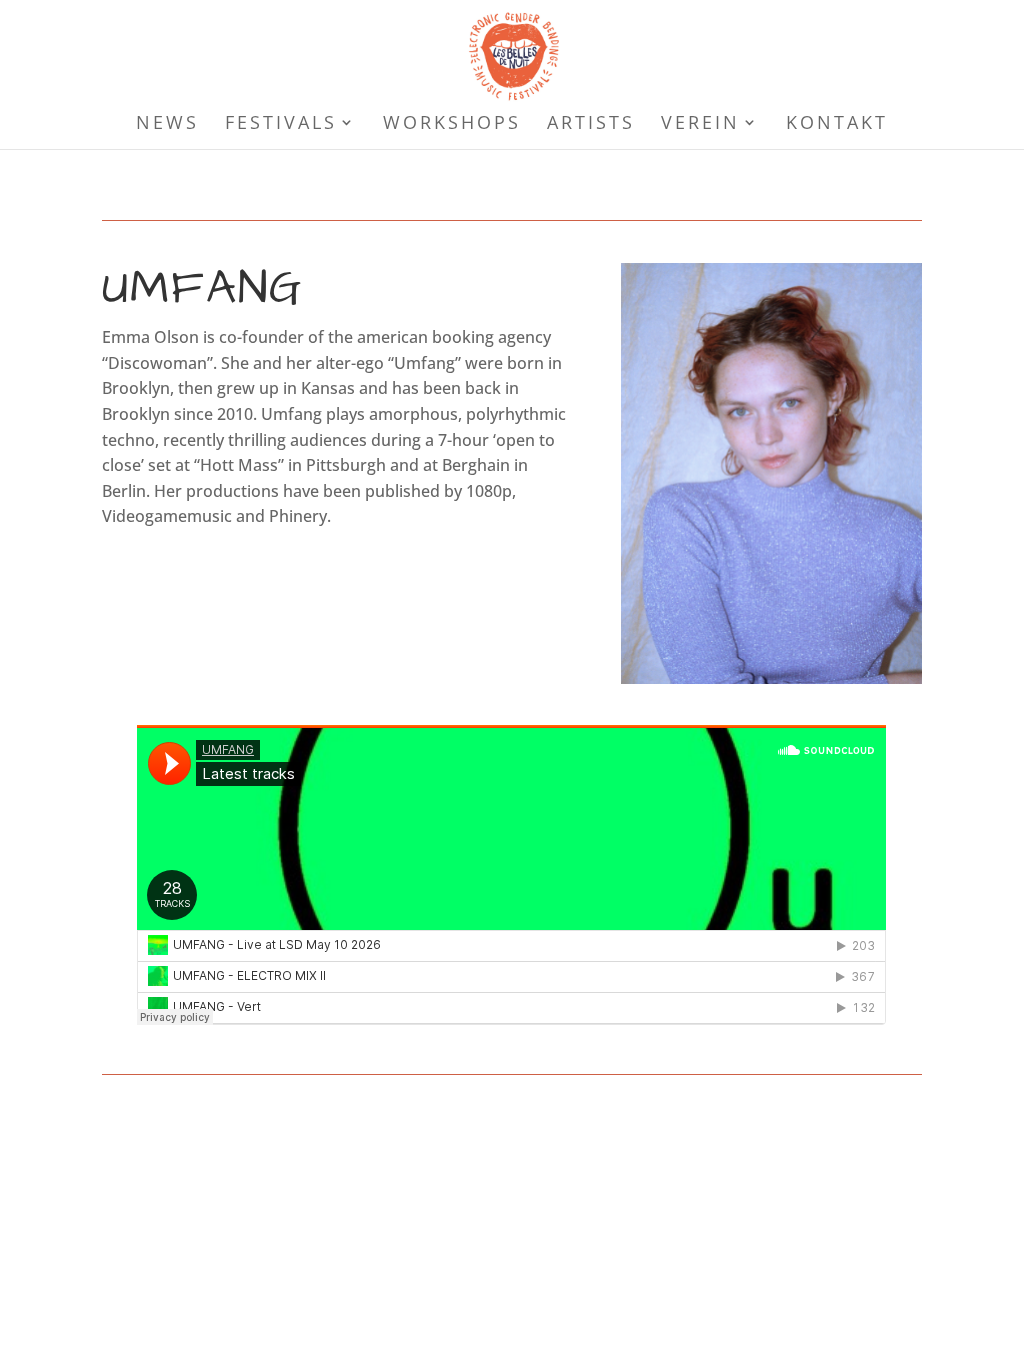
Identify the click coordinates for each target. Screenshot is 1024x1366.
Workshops (452, 124)
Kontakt (837, 124)
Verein (700, 124)
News (167, 124)
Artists (591, 124)
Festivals (281, 124)
